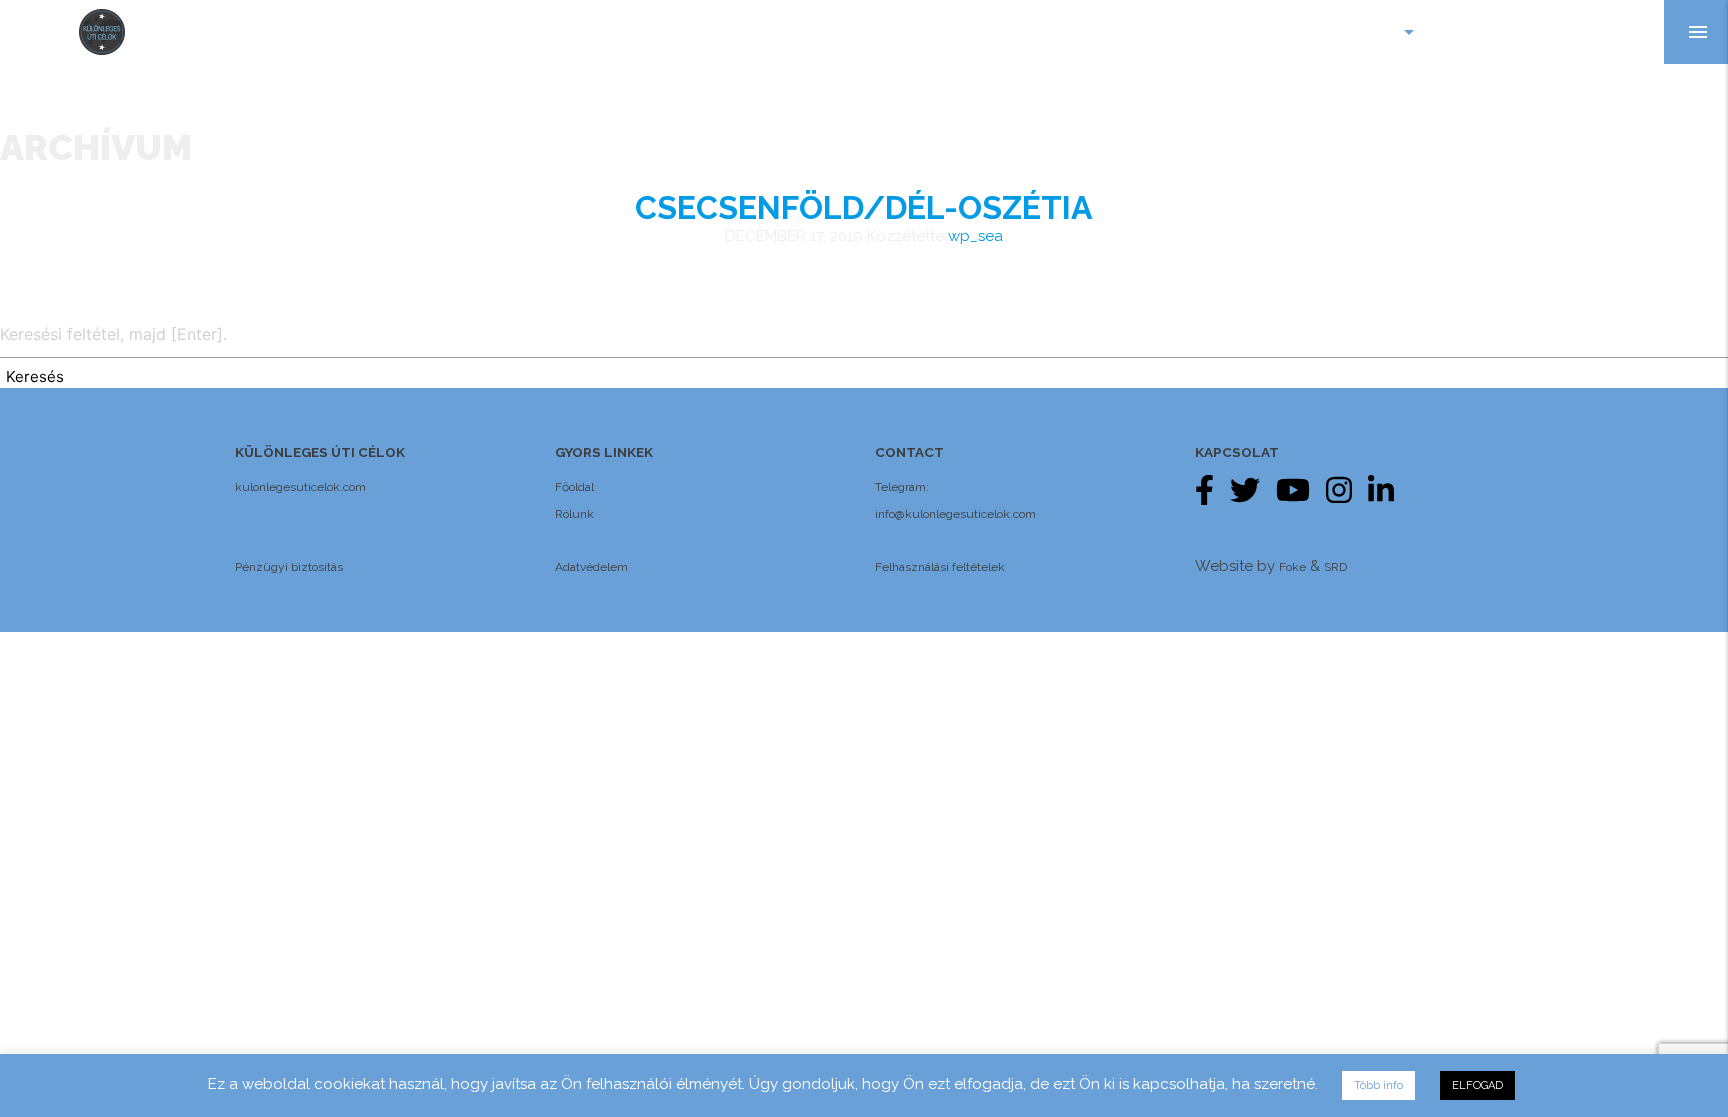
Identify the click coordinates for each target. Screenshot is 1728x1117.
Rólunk (574, 514)
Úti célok (1366, 32)
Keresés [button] (35, 376)
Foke (1292, 567)
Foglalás (1608, 32)
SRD (1335, 567)
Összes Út (1494, 32)
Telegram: (902, 487)
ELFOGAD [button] (1477, 1085)
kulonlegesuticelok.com (300, 487)
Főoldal (574, 487)
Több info (1378, 1085)
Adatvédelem (591, 567)
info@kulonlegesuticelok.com (955, 514)
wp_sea (975, 236)
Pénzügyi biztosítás (289, 567)
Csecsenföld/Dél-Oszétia (864, 207)
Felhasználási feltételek (940, 567)
